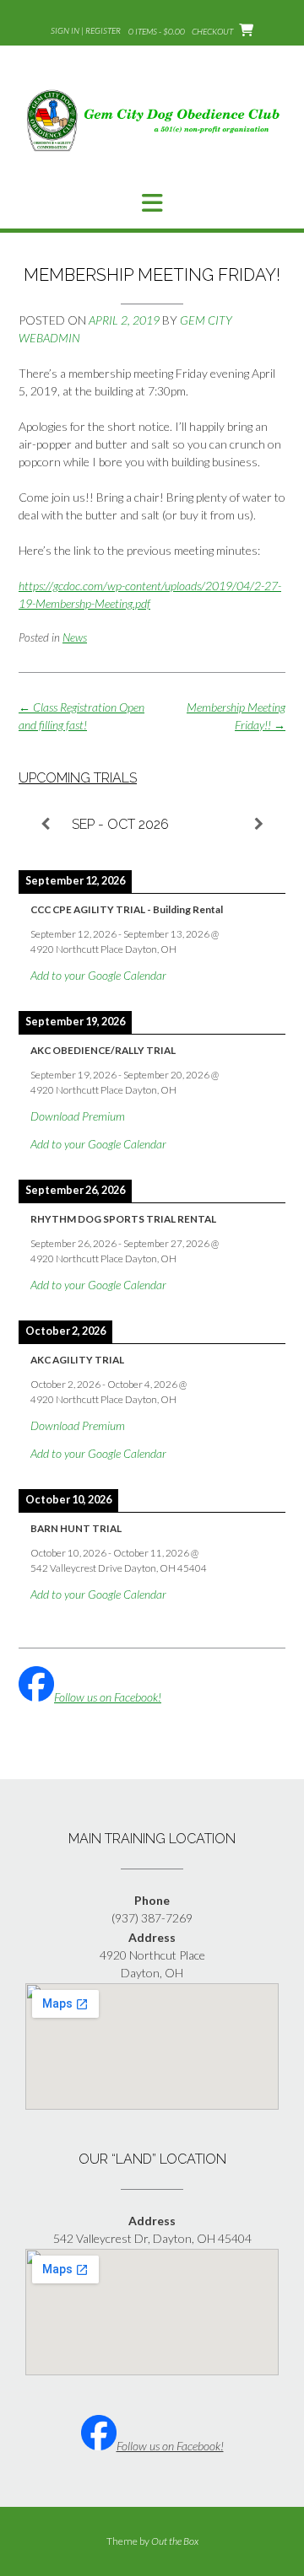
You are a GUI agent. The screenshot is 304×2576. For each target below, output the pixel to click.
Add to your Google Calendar (98, 975)
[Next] (259, 825)
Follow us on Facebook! (108, 1697)
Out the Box (175, 2541)
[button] (152, 203)
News (75, 637)
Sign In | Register (86, 30)
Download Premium (78, 1116)
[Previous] (45, 825)
